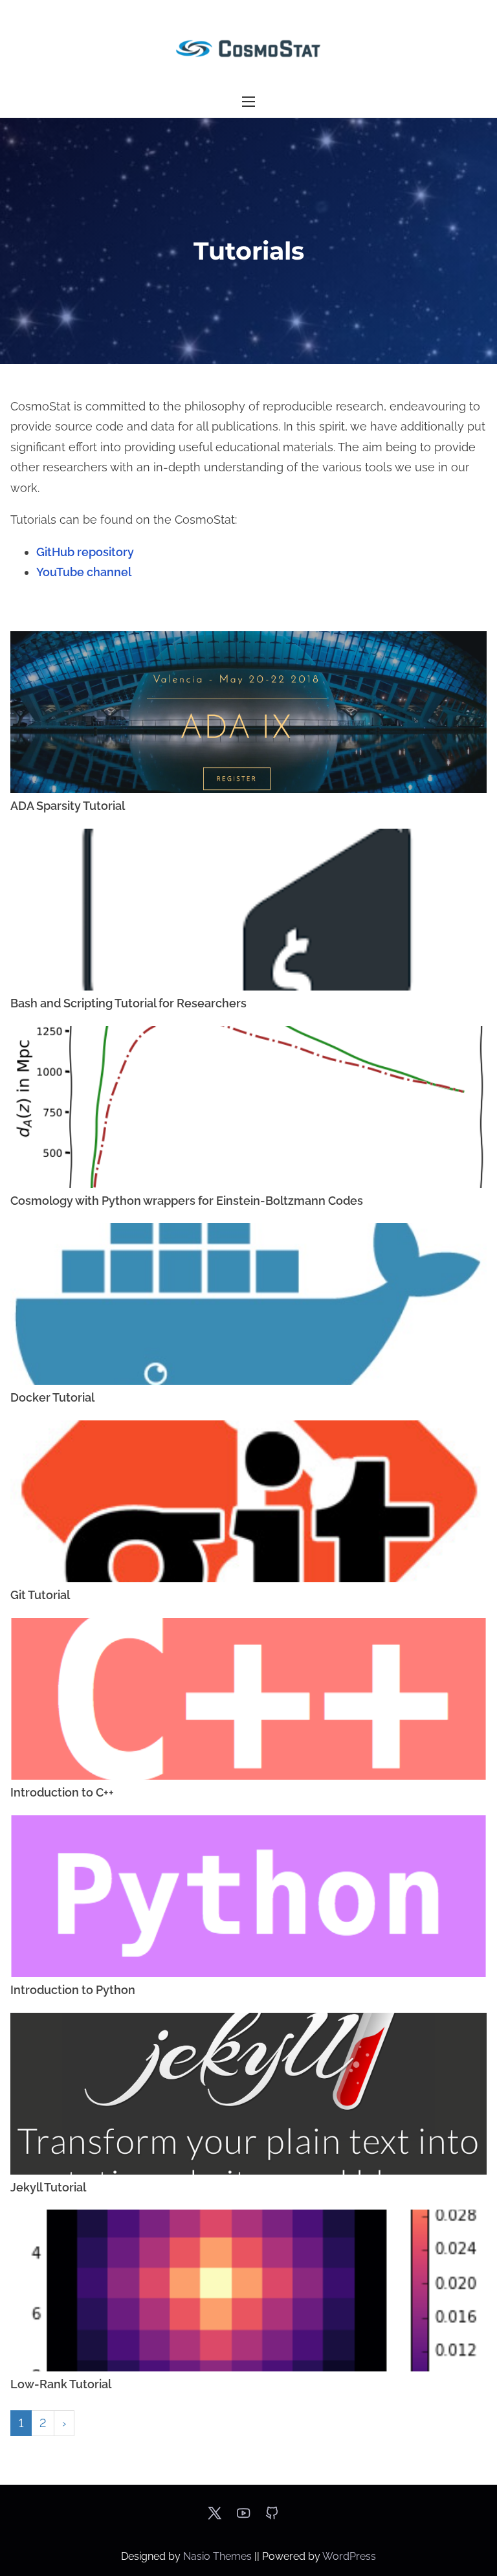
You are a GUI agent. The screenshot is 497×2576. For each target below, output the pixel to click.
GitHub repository (85, 552)
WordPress (349, 2556)
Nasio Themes (219, 2556)
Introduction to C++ (62, 1792)
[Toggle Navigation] (248, 102)
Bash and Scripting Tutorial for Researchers (128, 1003)
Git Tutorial (40, 1595)
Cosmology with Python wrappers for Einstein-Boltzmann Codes (187, 1201)
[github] (272, 2517)
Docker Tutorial (52, 1397)
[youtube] (243, 2517)
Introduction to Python (73, 1990)
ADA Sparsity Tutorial (68, 806)
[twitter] (215, 2517)
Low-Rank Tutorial (61, 2384)
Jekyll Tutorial (48, 2187)
